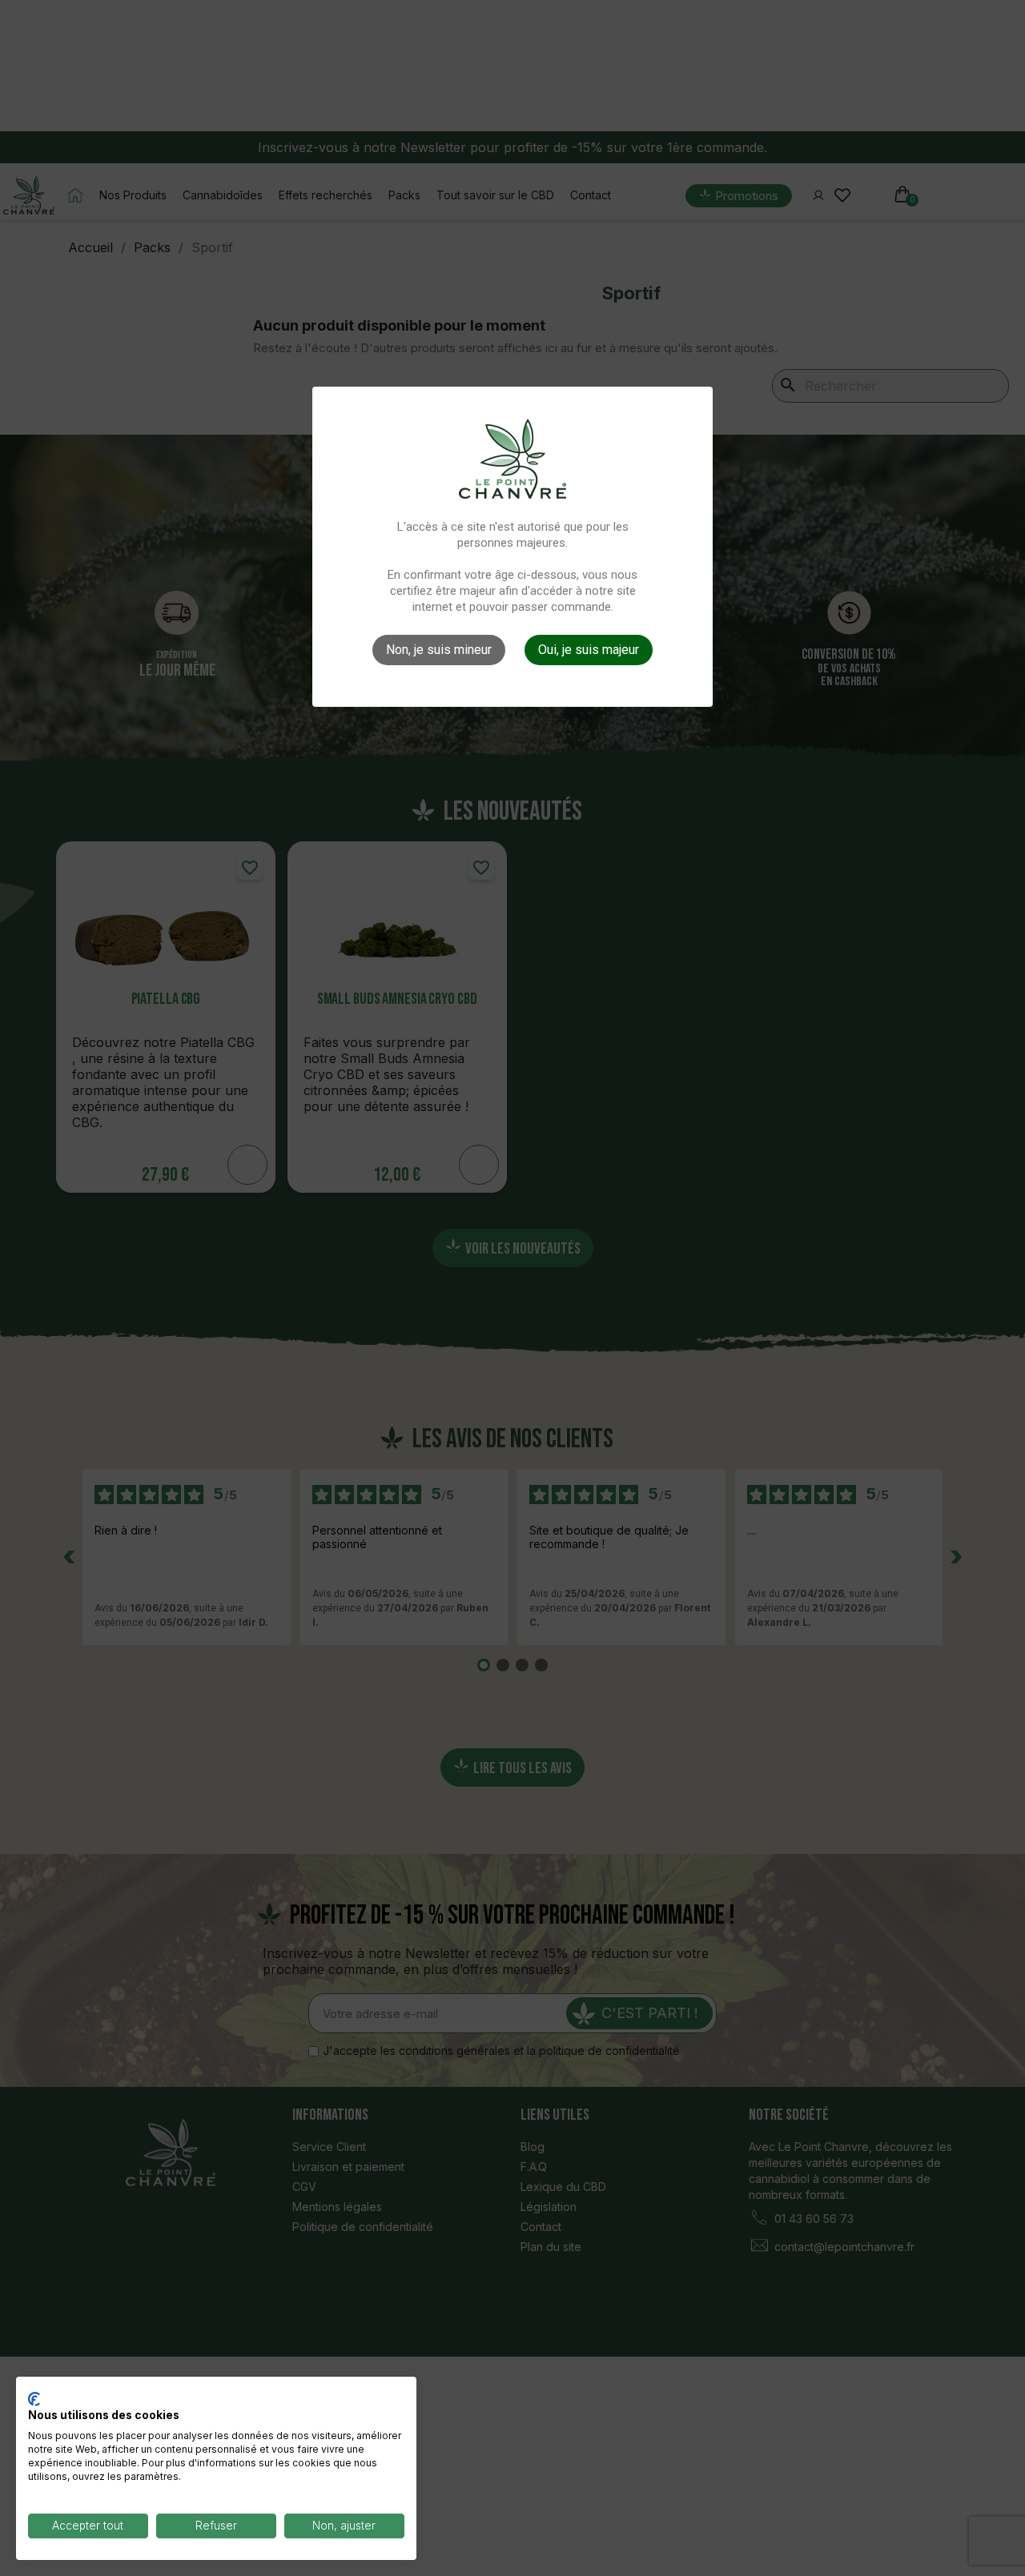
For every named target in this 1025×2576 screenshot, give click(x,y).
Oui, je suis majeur (589, 650)
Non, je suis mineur (439, 650)
